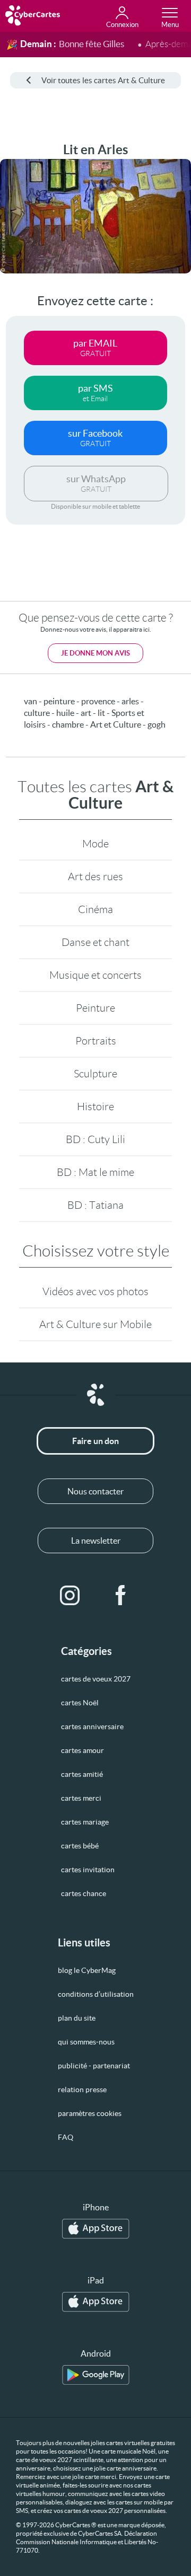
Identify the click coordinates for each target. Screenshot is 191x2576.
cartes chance (84, 1893)
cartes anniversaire (92, 1727)
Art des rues (95, 877)
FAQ (66, 2137)
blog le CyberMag (87, 1970)
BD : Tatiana (95, 1205)
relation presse (82, 2090)
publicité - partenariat (94, 2066)
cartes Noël (80, 1703)
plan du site (77, 2018)
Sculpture (95, 1074)
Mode (95, 844)
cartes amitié (82, 1774)
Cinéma (95, 909)
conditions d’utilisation (96, 1994)
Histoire (95, 1106)
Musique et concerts (95, 975)
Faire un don (95, 1441)
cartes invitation (88, 1870)
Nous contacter (95, 1491)
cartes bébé (80, 1846)
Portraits (96, 1041)
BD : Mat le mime (95, 1172)
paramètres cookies (90, 2113)
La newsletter (96, 1541)
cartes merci (81, 1798)
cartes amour (83, 1750)
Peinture (95, 1008)
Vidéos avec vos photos (95, 1291)
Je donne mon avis (95, 653)
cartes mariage (85, 1822)
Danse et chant (95, 942)
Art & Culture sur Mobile (95, 1324)
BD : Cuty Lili (95, 1139)
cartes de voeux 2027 (96, 1679)
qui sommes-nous (86, 2042)
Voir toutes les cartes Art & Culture (103, 80)
